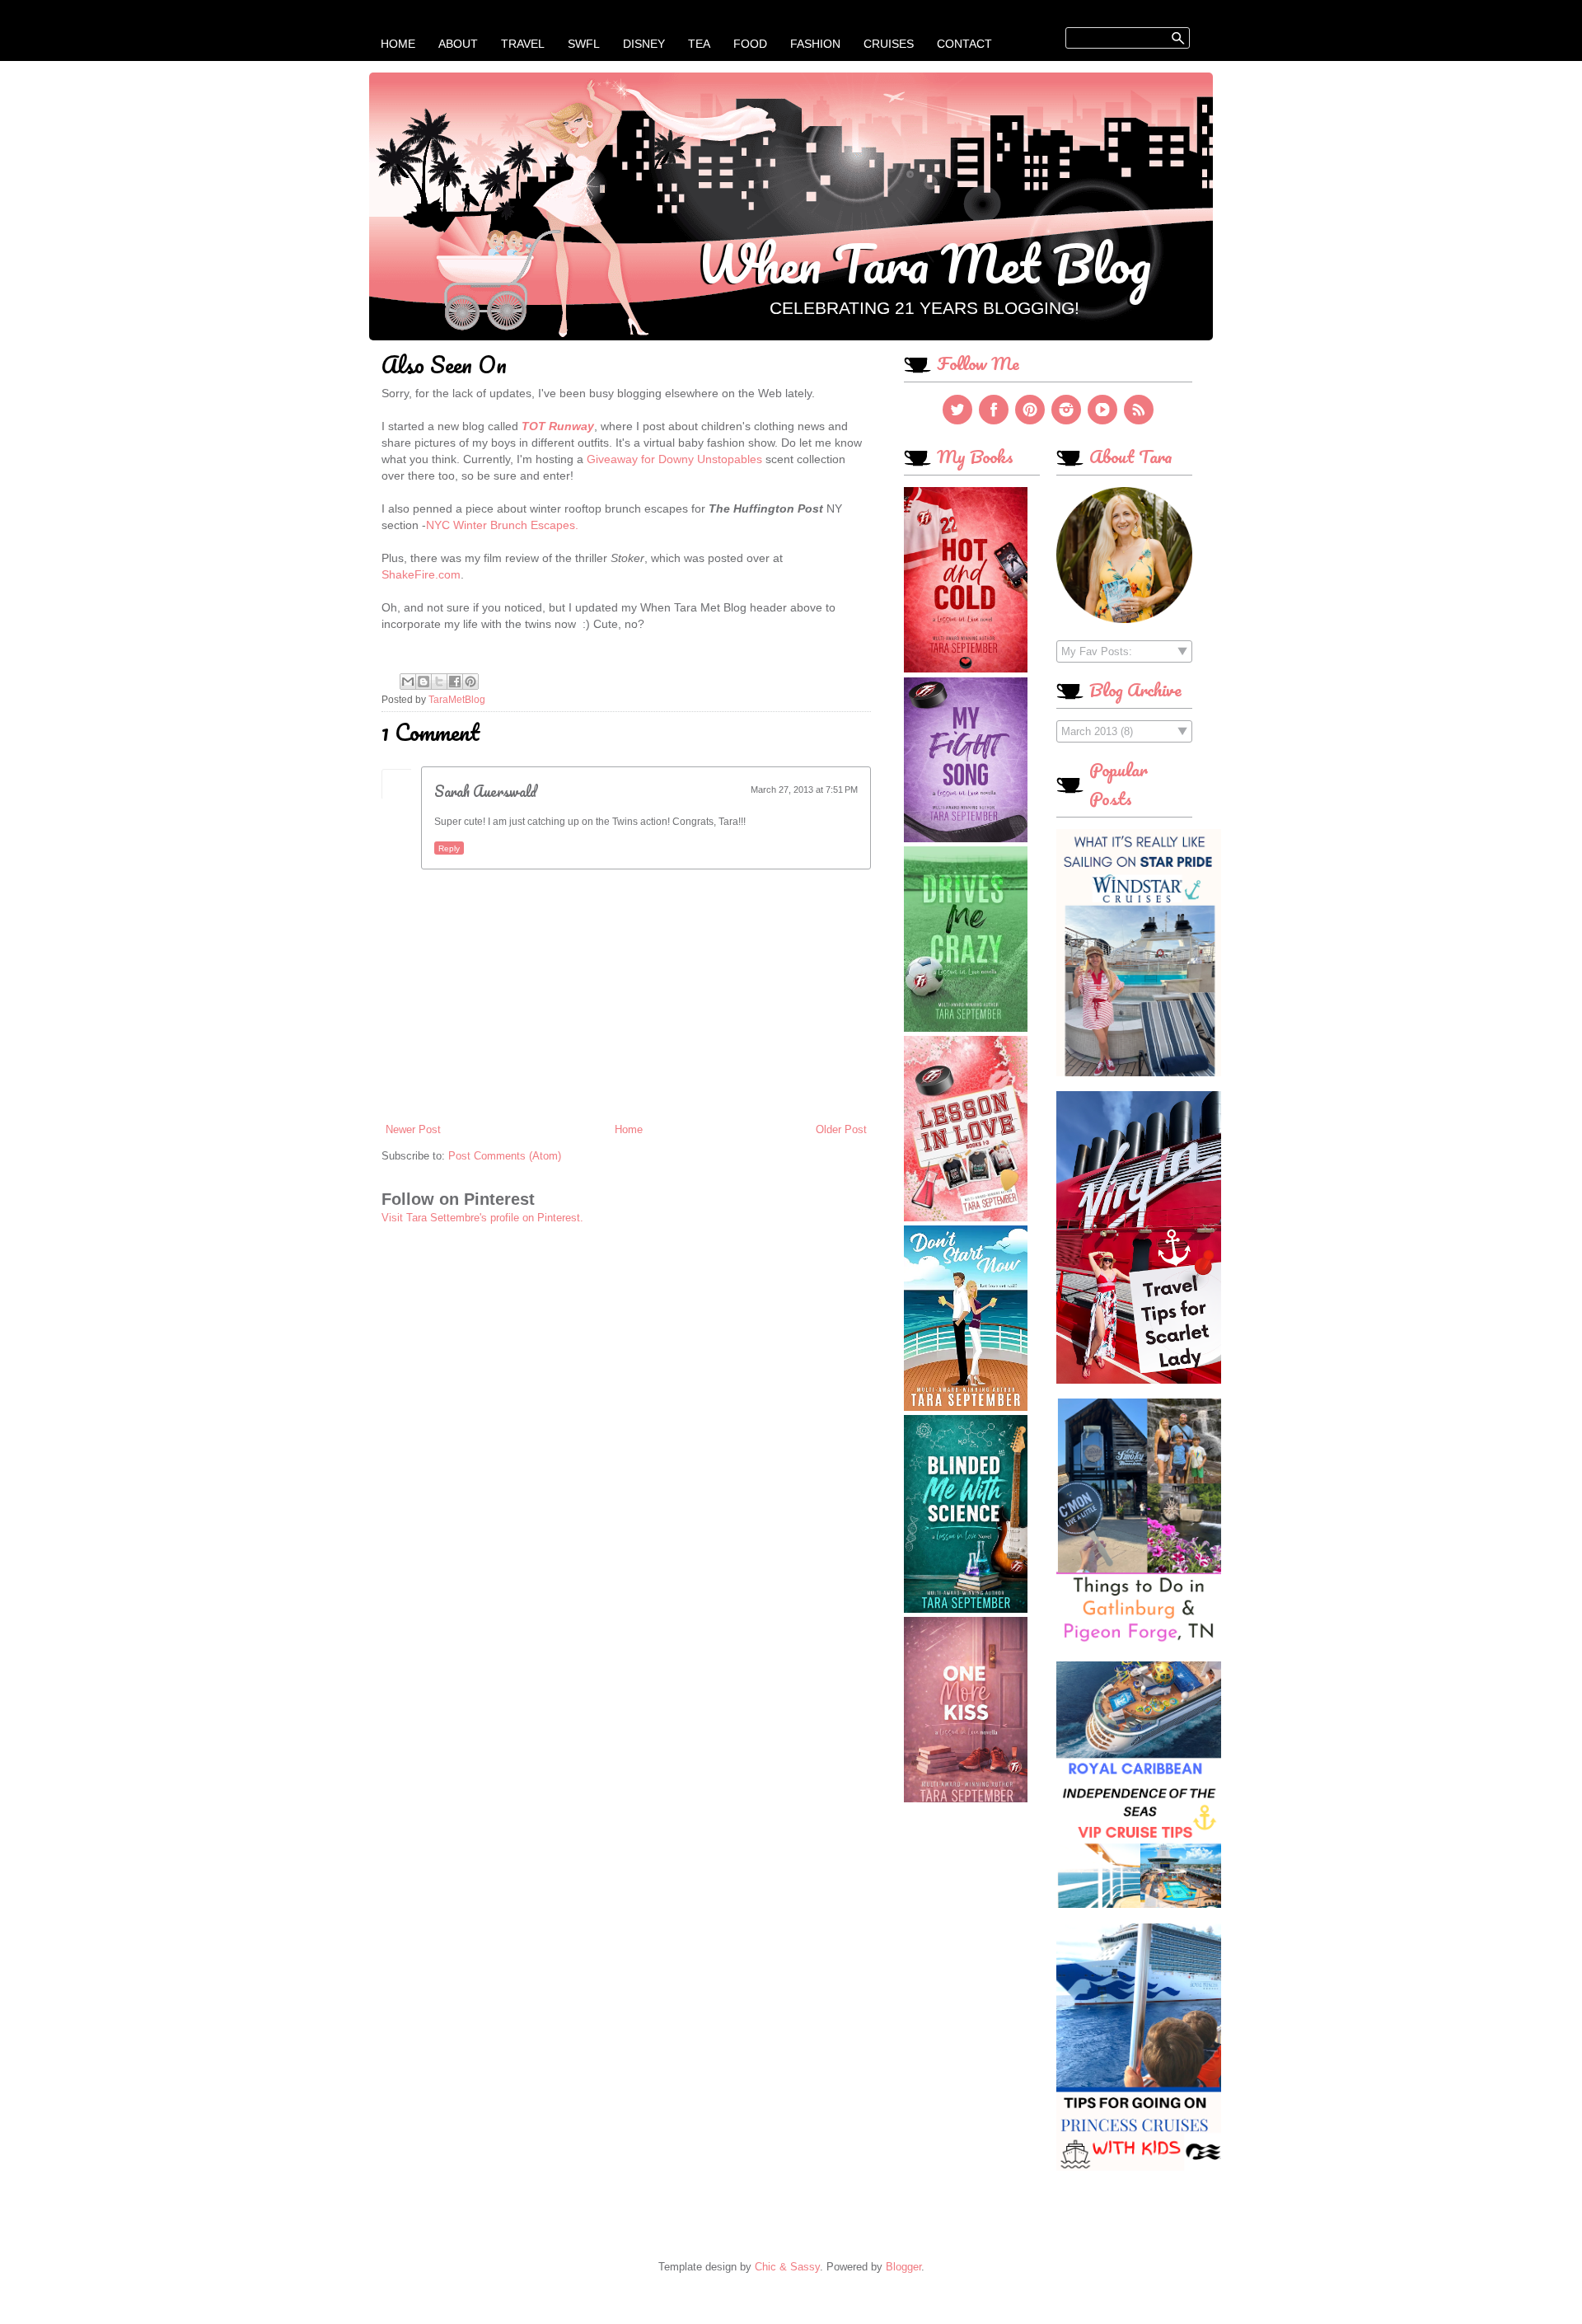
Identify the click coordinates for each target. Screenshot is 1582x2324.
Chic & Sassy (787, 2267)
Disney (644, 44)
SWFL (584, 44)
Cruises (889, 44)
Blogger (903, 2267)
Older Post (841, 1129)
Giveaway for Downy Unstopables (674, 459)
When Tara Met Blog (924, 263)
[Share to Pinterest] (470, 682)
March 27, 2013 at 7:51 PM (804, 790)
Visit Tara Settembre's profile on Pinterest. (482, 1218)
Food (750, 44)
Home (398, 44)
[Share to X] (439, 682)
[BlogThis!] (424, 682)
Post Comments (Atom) (505, 1156)
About (458, 44)
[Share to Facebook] (455, 682)
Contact (964, 44)
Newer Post (413, 1129)
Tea (699, 44)
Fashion (815, 44)
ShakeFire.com (421, 574)
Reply (449, 848)
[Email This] (408, 682)
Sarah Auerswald (485, 791)
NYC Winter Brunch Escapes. (502, 525)
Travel (523, 44)
